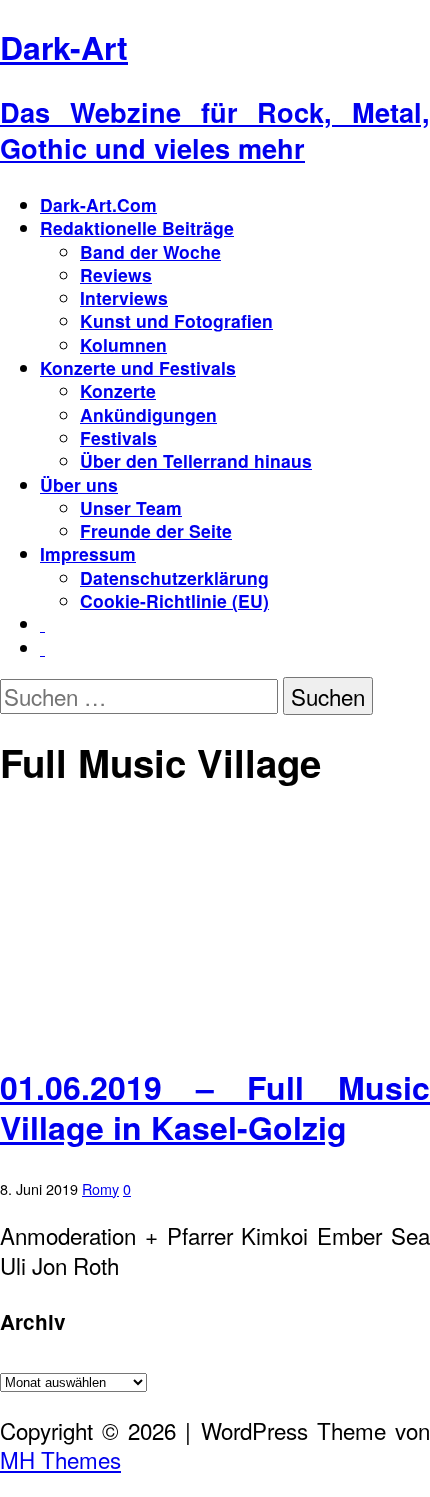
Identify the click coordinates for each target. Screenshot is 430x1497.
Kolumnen (123, 344)
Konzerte (118, 390)
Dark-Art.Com (98, 204)
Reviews (116, 274)
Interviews (124, 297)
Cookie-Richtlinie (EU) (174, 600)
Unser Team (131, 507)
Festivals (118, 437)
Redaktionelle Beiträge (137, 227)
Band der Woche (150, 251)
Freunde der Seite (156, 530)
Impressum (88, 553)
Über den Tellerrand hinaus (196, 460)
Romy (100, 1188)
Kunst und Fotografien (176, 320)
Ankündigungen (148, 414)
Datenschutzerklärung (174, 577)
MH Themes (60, 1459)
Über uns (79, 484)
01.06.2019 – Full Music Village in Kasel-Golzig (215, 1107)
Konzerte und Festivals (138, 367)
